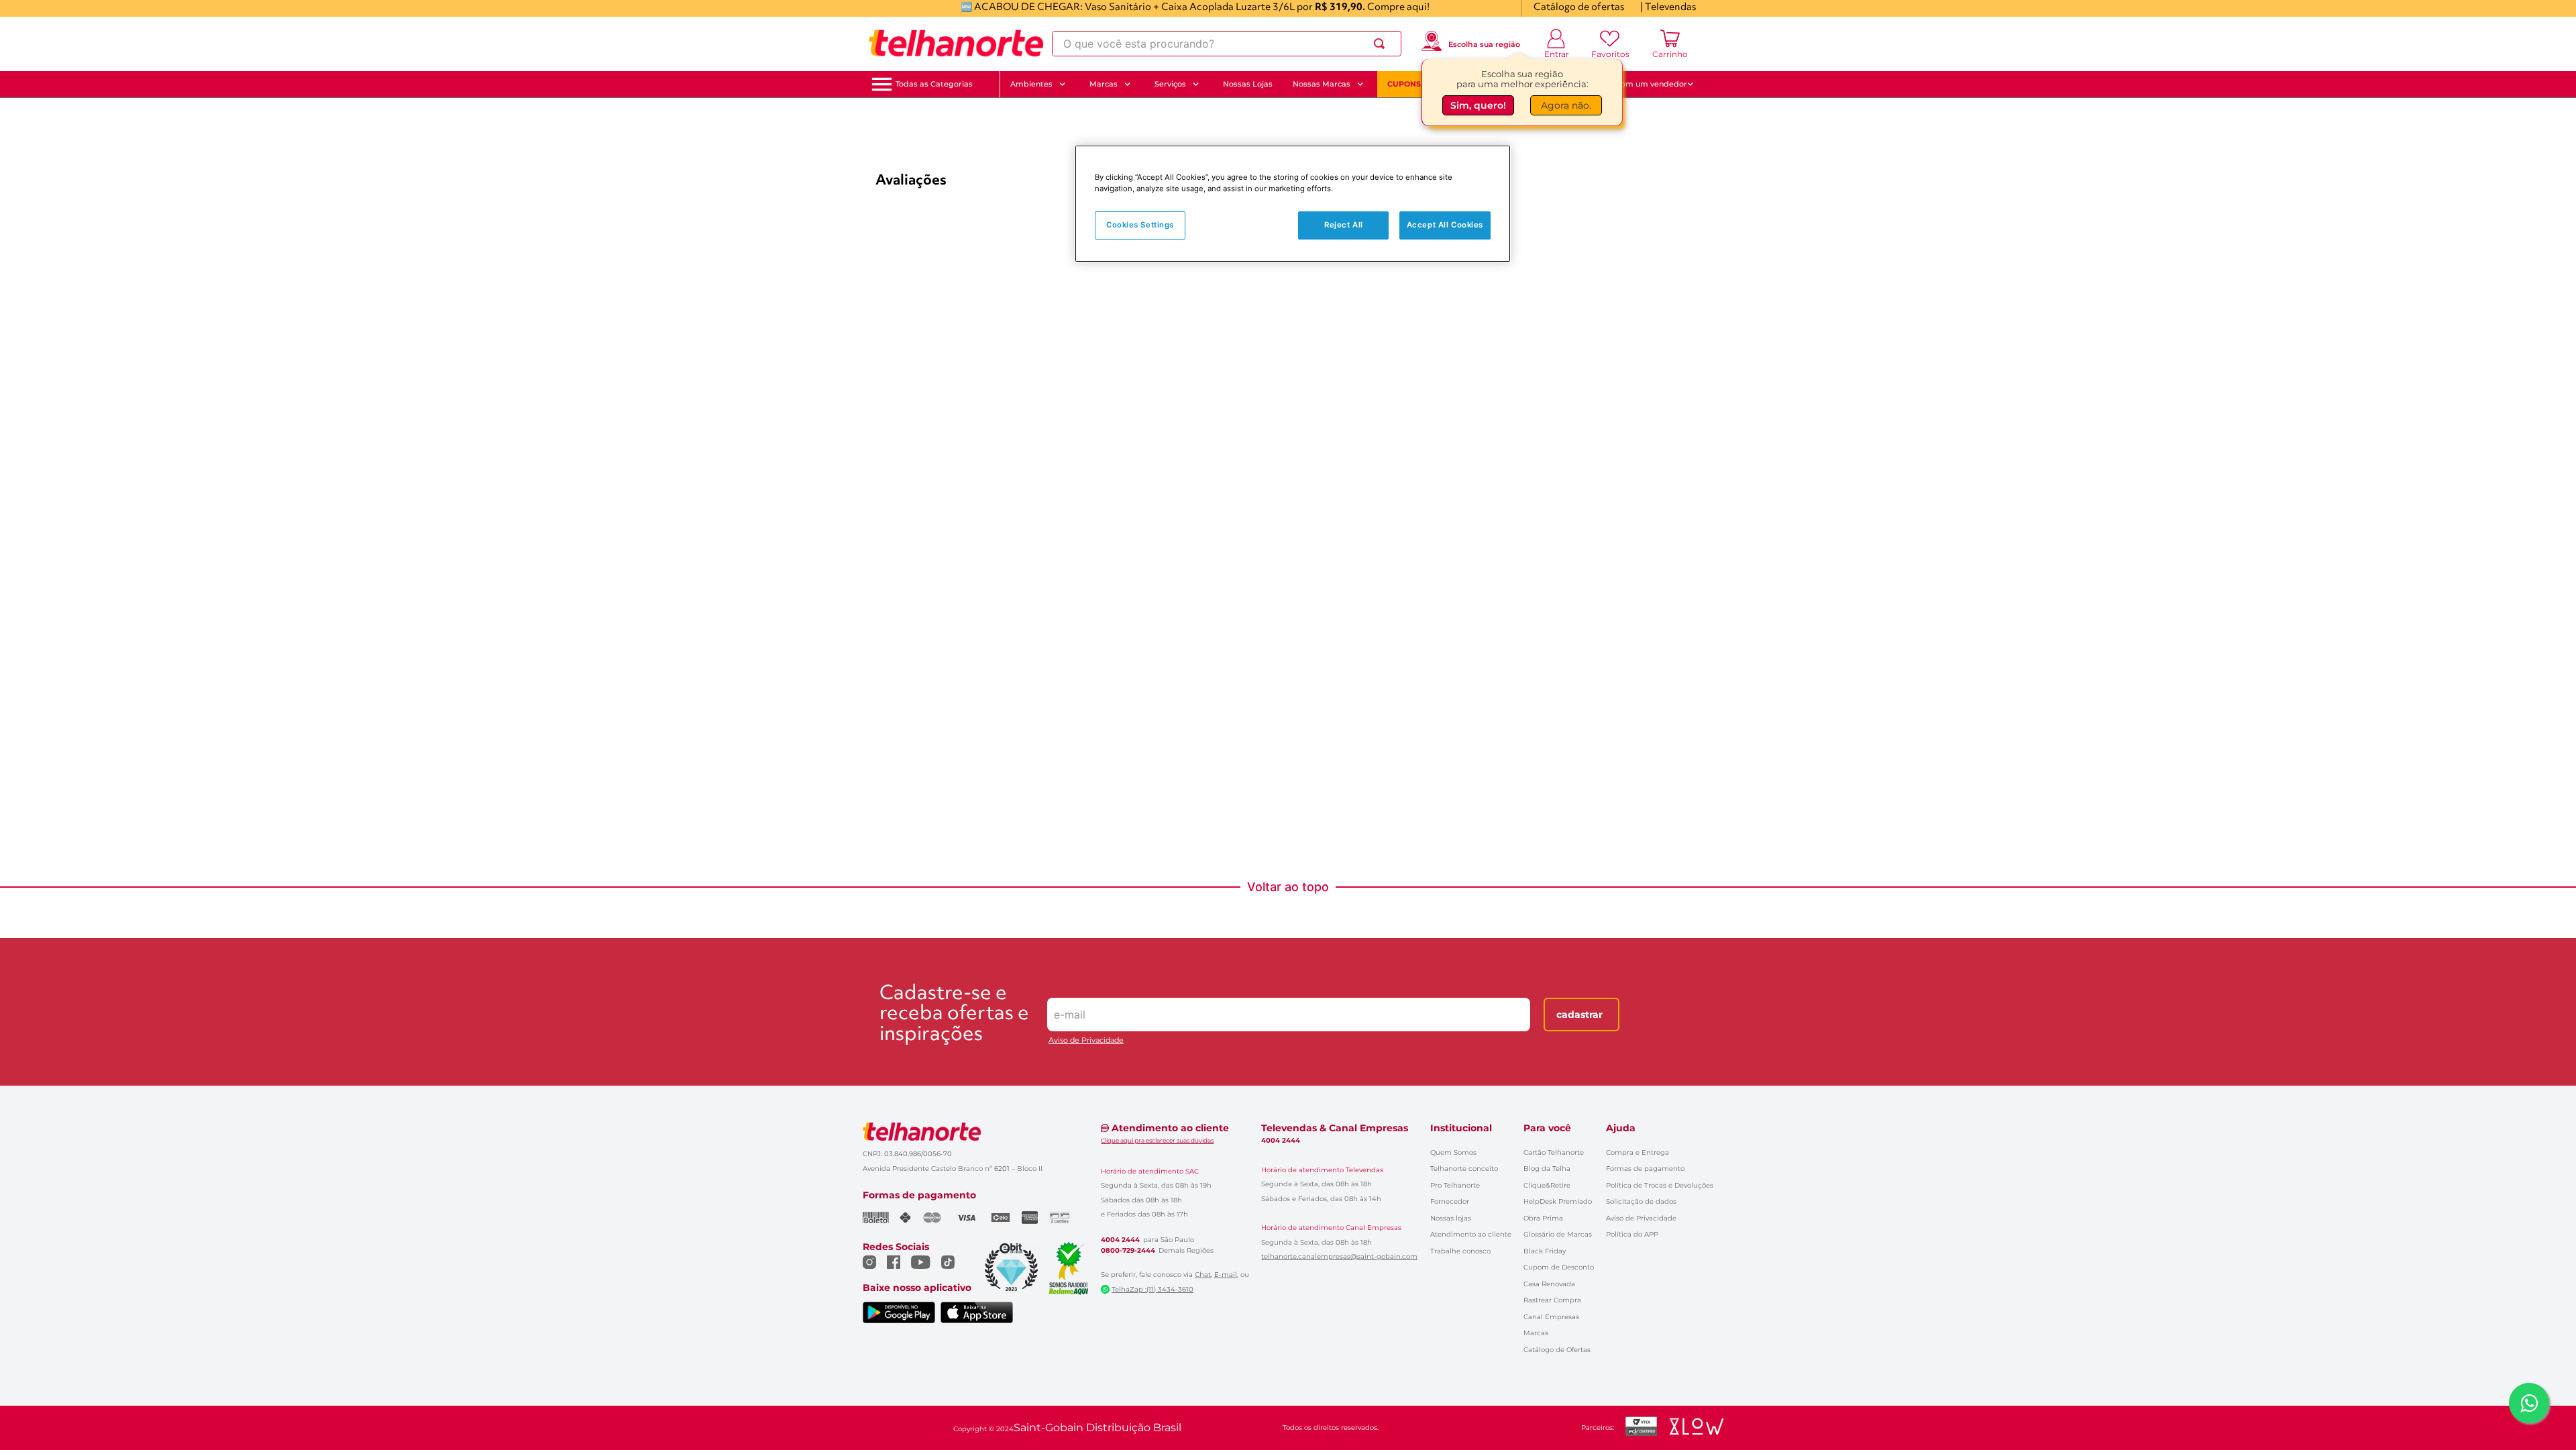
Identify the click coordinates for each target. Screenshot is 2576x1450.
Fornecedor (1450, 1201)
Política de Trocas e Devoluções (1660, 1185)
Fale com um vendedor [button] (1643, 84)
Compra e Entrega (1638, 1152)
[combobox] (1227, 44)
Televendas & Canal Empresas (1335, 1128)
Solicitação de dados (1641, 1201)
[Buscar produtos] (1382, 44)
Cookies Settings (1140, 225)
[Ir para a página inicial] (956, 44)
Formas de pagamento (1645, 1169)
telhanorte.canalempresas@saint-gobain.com (1339, 1257)
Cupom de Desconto (1559, 1267)
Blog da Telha (1547, 1169)
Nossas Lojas (1248, 84)
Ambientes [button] (1031, 84)
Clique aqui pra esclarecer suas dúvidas (1157, 1140)
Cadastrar (1579, 1015)
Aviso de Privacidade (1086, 1040)
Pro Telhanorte (1455, 1185)
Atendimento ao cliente (1471, 1234)
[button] (934, 84)
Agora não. (1566, 105)
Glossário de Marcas (1558, 1234)
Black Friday (1545, 1251)
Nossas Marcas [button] (1322, 84)
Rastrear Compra (1552, 1300)
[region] (1293, 204)
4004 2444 (1120, 1240)
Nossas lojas (1451, 1218)
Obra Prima (1543, 1218)
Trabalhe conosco (1460, 1251)
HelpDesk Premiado (1558, 1201)
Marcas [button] (1104, 84)
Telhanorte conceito (1464, 1169)
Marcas (1536, 1333)
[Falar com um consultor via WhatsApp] (2529, 1403)
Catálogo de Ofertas (1557, 1350)
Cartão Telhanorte (1554, 1152)
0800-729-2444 (1128, 1251)
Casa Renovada (1549, 1284)
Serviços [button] (1170, 84)
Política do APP (1632, 1234)
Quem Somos (1453, 1152)
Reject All (1344, 225)
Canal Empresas (1551, 1317)
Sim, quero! (1478, 105)
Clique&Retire (1547, 1185)
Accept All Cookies (1445, 225)
